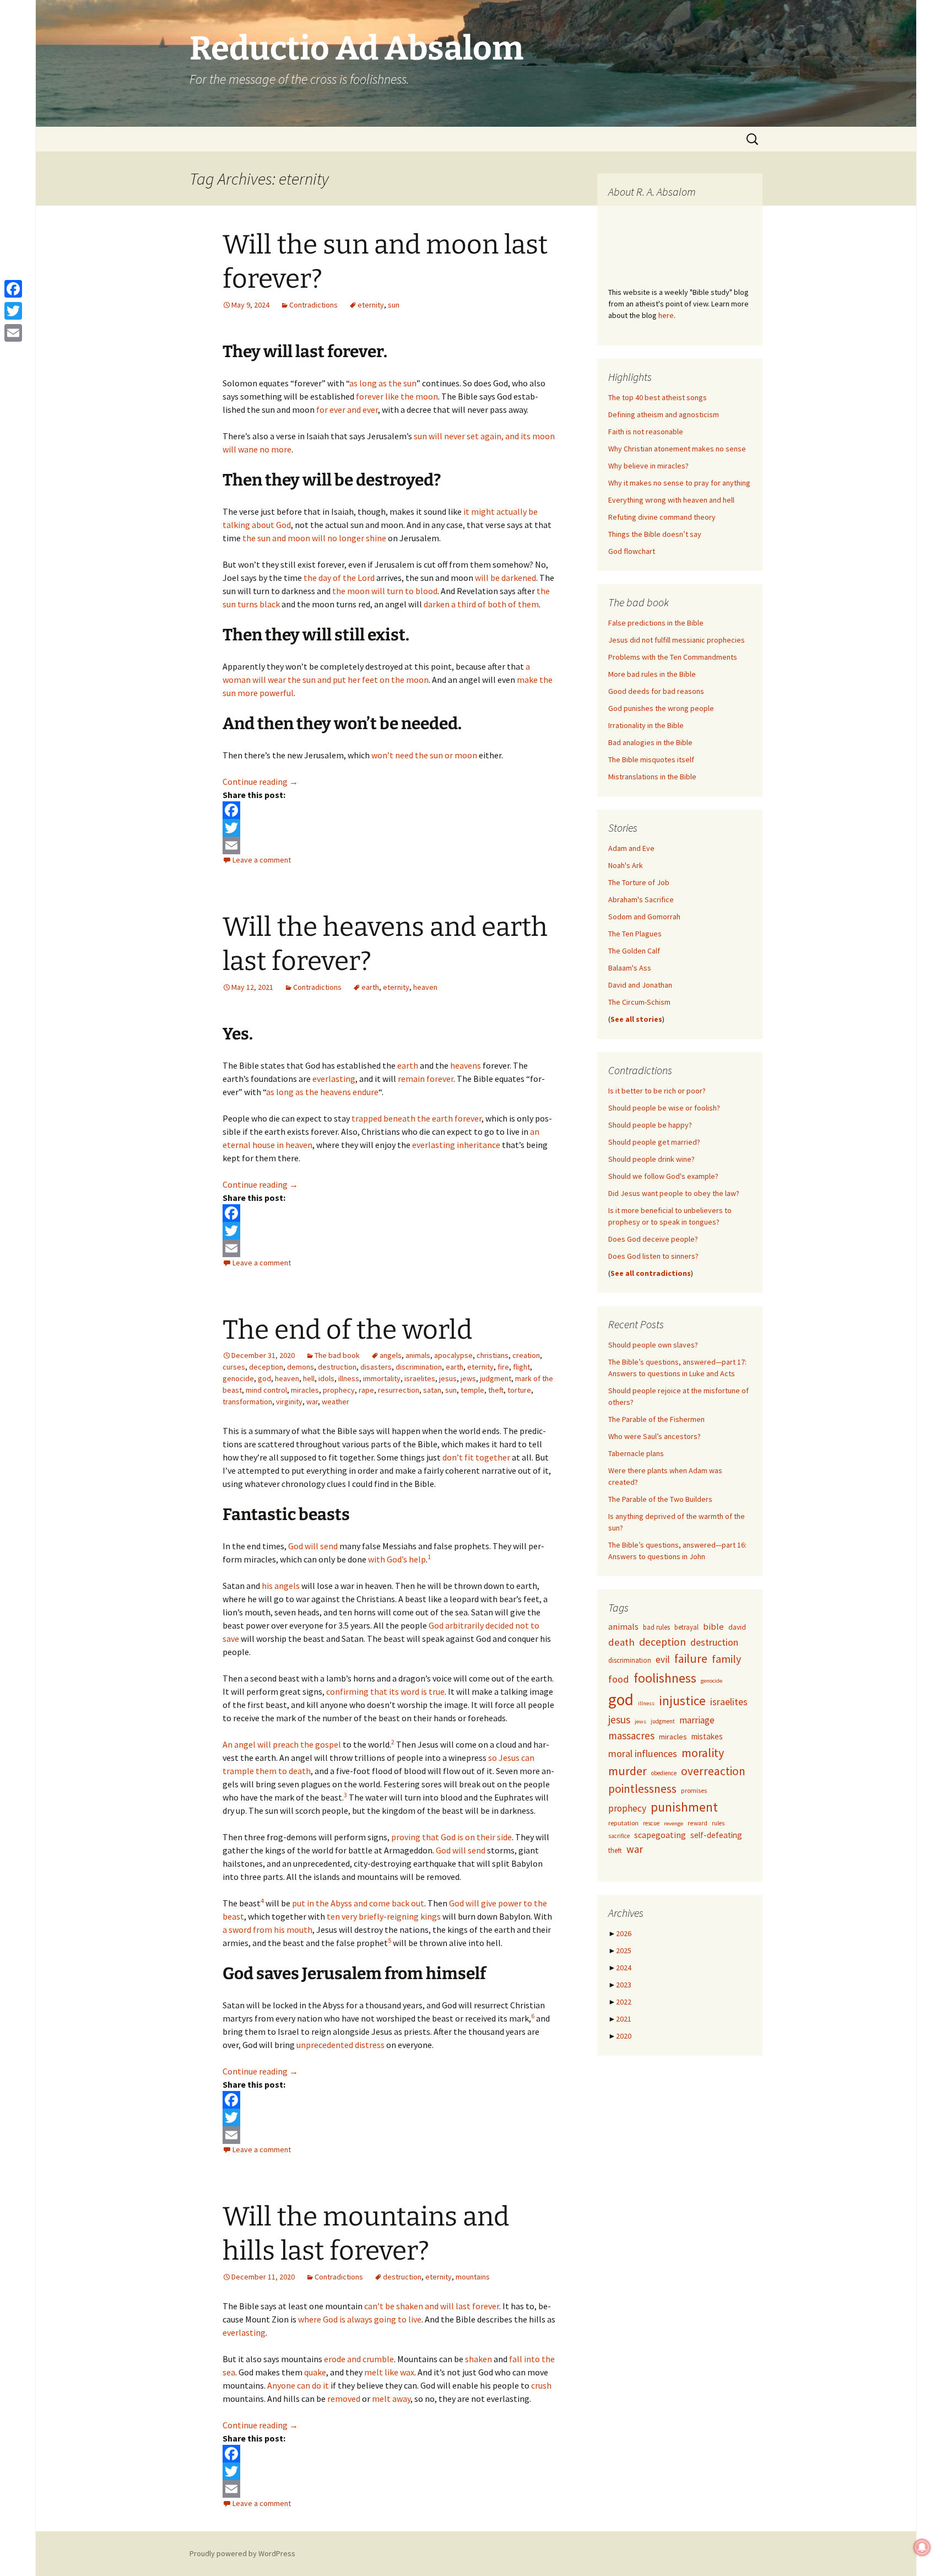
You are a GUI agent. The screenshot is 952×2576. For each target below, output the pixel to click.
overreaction (713, 1771)
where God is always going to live (360, 2319)
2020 (624, 2036)
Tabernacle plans (636, 1453)
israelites (420, 1378)
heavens (466, 1065)
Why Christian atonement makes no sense (677, 449)
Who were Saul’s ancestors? (654, 1436)
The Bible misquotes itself (651, 759)
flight (521, 1367)
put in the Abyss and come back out (358, 1903)
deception (266, 1367)
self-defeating (716, 1835)
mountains (473, 2277)
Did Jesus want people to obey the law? (674, 1193)
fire (503, 1367)
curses (234, 1367)
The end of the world (347, 1330)
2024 (624, 1968)
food (619, 1679)
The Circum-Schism (639, 1002)
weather (336, 1402)
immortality (382, 1378)
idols (326, 1378)
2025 (624, 1950)
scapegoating (660, 1835)
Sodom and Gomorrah (644, 917)
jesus (448, 1378)
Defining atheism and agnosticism (664, 414)
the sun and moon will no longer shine (314, 538)
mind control (266, 1390)
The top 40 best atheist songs (658, 397)
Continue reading (260, 782)
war (312, 1402)
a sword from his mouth (267, 1930)
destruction (337, 1367)
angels (391, 1355)
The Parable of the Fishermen (656, 1419)
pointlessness (642, 1789)
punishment (684, 1807)
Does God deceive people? (653, 1239)
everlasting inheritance (456, 1145)
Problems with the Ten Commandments (673, 657)
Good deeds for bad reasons (656, 691)
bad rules (656, 1627)
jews (468, 1378)
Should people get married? (654, 1142)
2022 (624, 2002)
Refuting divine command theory (662, 517)
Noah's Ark (626, 865)
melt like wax (389, 2372)
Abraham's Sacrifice (641, 899)
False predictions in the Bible (656, 623)
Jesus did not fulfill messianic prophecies (677, 640)
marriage (697, 1720)
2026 (624, 1933)
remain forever (426, 1079)
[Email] (389, 845)
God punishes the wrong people (661, 708)
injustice (682, 1701)
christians (493, 1355)
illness (349, 1378)
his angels (281, 1586)
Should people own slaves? (653, 1345)
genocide (238, 1378)
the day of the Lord (339, 578)
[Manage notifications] (922, 2547)
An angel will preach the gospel (282, 1744)
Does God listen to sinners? (653, 1256)
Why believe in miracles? (648, 466)
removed (344, 2399)
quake (315, 2372)
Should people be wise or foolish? (664, 1108)
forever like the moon (397, 396)
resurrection (399, 1390)
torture (519, 1390)
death (621, 1642)
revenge (674, 1823)
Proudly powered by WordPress (242, 2553)
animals (418, 1355)
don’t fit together (476, 1457)
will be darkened (505, 578)
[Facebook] (389, 810)
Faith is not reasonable (646, 432)
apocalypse (453, 1355)
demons (301, 1367)
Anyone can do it (298, 2385)
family (726, 1659)
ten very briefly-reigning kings (384, 1916)
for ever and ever (347, 409)
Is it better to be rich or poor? (657, 1091)
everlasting (334, 1079)
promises (694, 1790)
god (264, 1378)
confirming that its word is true (385, 1691)
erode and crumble (359, 2359)
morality (703, 1753)
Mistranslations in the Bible (652, 777)
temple (472, 1390)
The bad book (337, 1355)
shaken (478, 2359)
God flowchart (632, 551)
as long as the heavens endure (322, 1092)
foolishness (665, 1678)
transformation (247, 1402)
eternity (371, 305)
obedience (664, 1773)
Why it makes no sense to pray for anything (679, 483)
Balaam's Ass (630, 968)
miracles (305, 1390)
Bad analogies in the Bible (650, 742)
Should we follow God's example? (663, 1176)
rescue (651, 1823)
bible (713, 1627)
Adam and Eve (631, 848)
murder (628, 1771)
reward (697, 1823)
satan (432, 1390)
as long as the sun (383, 383)
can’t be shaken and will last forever (432, 2306)
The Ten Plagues (635, 934)
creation (526, 1355)
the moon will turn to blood (385, 591)
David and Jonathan (640, 985)
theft (496, 1390)
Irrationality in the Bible (646, 725)
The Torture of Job (639, 882)
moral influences (643, 1753)
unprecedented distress (340, 2045)
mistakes (707, 1736)
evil (663, 1659)
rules (718, 1823)
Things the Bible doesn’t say (655, 534)
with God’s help (397, 1559)
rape (366, 1390)
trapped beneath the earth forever (416, 1118)
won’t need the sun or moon (424, 755)
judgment (496, 1378)
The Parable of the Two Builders (660, 1499)
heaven (425, 987)
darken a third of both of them (481, 604)
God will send (313, 1546)
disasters (376, 1367)
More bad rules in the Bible (652, 674)
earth (370, 987)
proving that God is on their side (451, 1837)
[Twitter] (389, 828)
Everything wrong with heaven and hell (671, 500)
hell (309, 1378)
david (737, 1627)
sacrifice (619, 1836)
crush (541, 2385)
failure (691, 1659)
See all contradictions (651, 1273)
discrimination (419, 1367)
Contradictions (313, 305)
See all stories (636, 1019)
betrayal (686, 1627)
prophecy (339, 1390)
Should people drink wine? (651, 1159)
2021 (624, 2019)
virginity (289, 1402)
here (666, 315)
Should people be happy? (650, 1125)
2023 (624, 1985)
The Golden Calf (634, 951)
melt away (391, 2399)
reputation (623, 1823)
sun (394, 305)
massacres (631, 1736)
